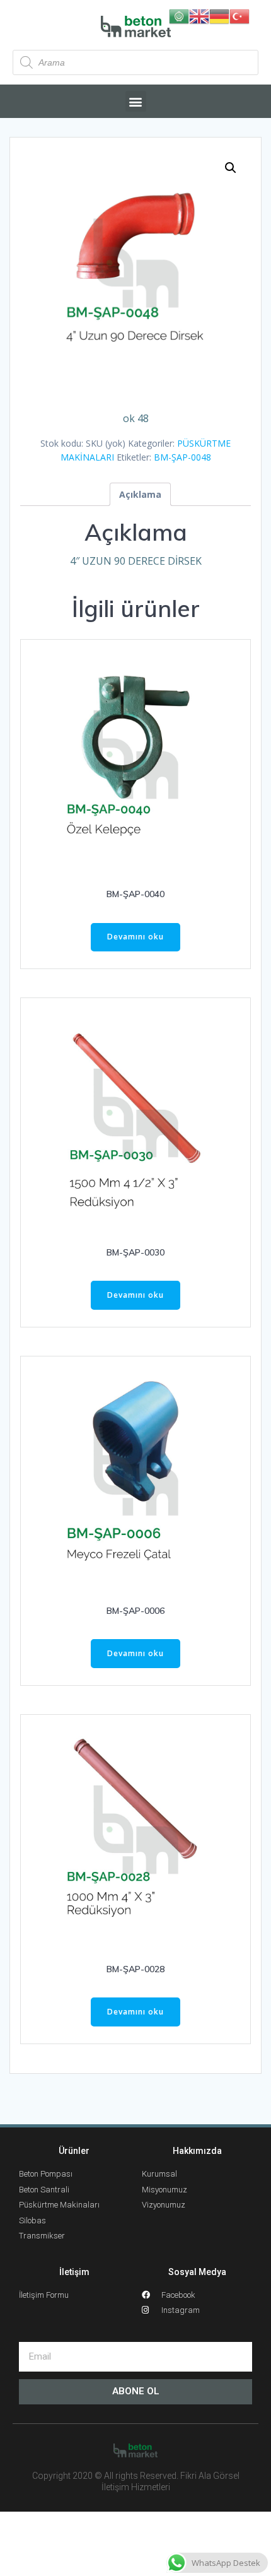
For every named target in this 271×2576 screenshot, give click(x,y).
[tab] (140, 494)
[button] (136, 101)
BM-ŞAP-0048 (182, 457)
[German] (219, 15)
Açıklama (140, 494)
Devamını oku (135, 937)
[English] (199, 15)
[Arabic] (179, 15)
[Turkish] (239, 15)
